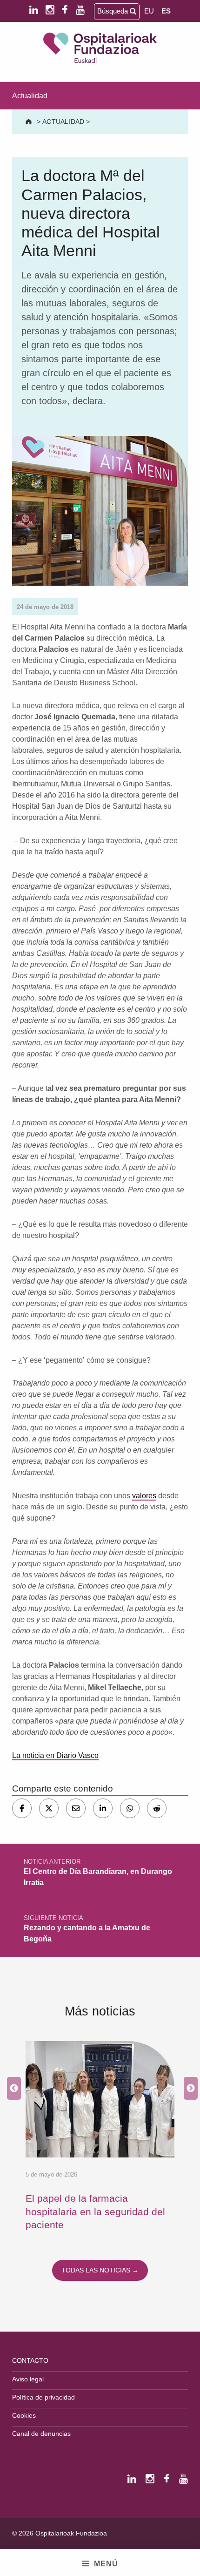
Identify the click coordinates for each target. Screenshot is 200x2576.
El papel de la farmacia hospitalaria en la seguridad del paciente (95, 2211)
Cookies (24, 2415)
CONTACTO (30, 2360)
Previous (12, 2089)
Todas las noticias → (100, 2270)
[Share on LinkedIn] (103, 1808)
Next (188, 2089)
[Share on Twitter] (49, 1808)
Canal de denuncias (41, 2434)
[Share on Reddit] (157, 1808)
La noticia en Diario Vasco (55, 1755)
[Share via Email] (76, 1808)
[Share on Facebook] (22, 1808)
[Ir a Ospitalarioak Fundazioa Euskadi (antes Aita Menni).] (30, 122)
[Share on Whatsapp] (130, 1808)
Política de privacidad (43, 2397)
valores (144, 1496)
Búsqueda (113, 11)
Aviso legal (28, 2379)
